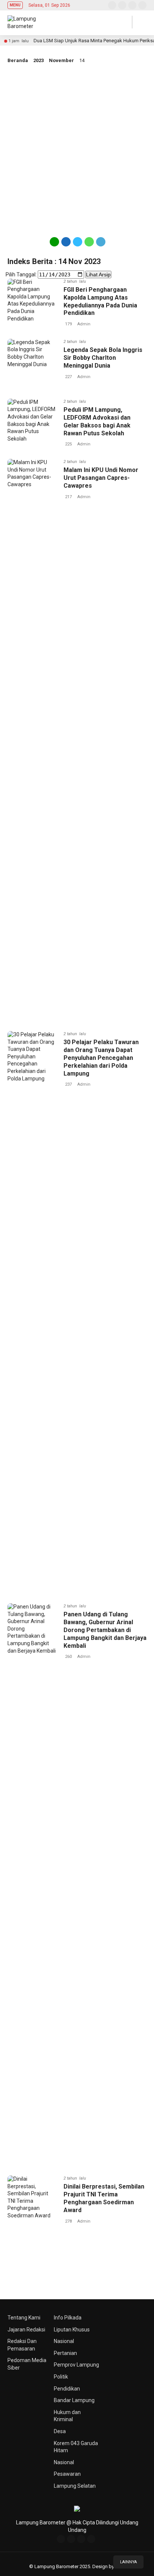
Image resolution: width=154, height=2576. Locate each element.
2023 (38, 60)
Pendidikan (67, 2389)
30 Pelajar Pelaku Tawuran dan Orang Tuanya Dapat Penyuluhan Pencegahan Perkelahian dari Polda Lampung (101, 1058)
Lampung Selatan (75, 2486)
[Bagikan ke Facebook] (66, 245)
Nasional (64, 2341)
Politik (61, 2377)
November (61, 60)
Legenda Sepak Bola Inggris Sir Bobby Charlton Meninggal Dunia (103, 358)
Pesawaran (67, 2474)
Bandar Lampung (74, 2400)
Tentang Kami (24, 2318)
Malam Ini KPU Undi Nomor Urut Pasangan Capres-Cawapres (101, 478)
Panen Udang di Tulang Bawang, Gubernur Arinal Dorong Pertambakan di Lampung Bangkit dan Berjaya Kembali (105, 1630)
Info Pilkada (68, 2318)
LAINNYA (128, 2562)
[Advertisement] (77, 149)
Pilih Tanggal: (21, 275)
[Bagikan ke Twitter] (78, 245)
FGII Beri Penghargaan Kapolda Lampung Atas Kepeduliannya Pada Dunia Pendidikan (100, 301)
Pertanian (65, 2353)
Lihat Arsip (98, 275)
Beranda (18, 60)
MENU (15, 5)
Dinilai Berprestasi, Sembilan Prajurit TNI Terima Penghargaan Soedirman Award (104, 2198)
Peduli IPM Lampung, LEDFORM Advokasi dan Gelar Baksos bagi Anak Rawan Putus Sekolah (97, 421)
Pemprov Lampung (76, 2365)
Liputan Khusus (72, 2330)
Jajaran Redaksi (26, 2330)
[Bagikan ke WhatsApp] (89, 245)
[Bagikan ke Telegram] (100, 245)
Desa (60, 2431)
